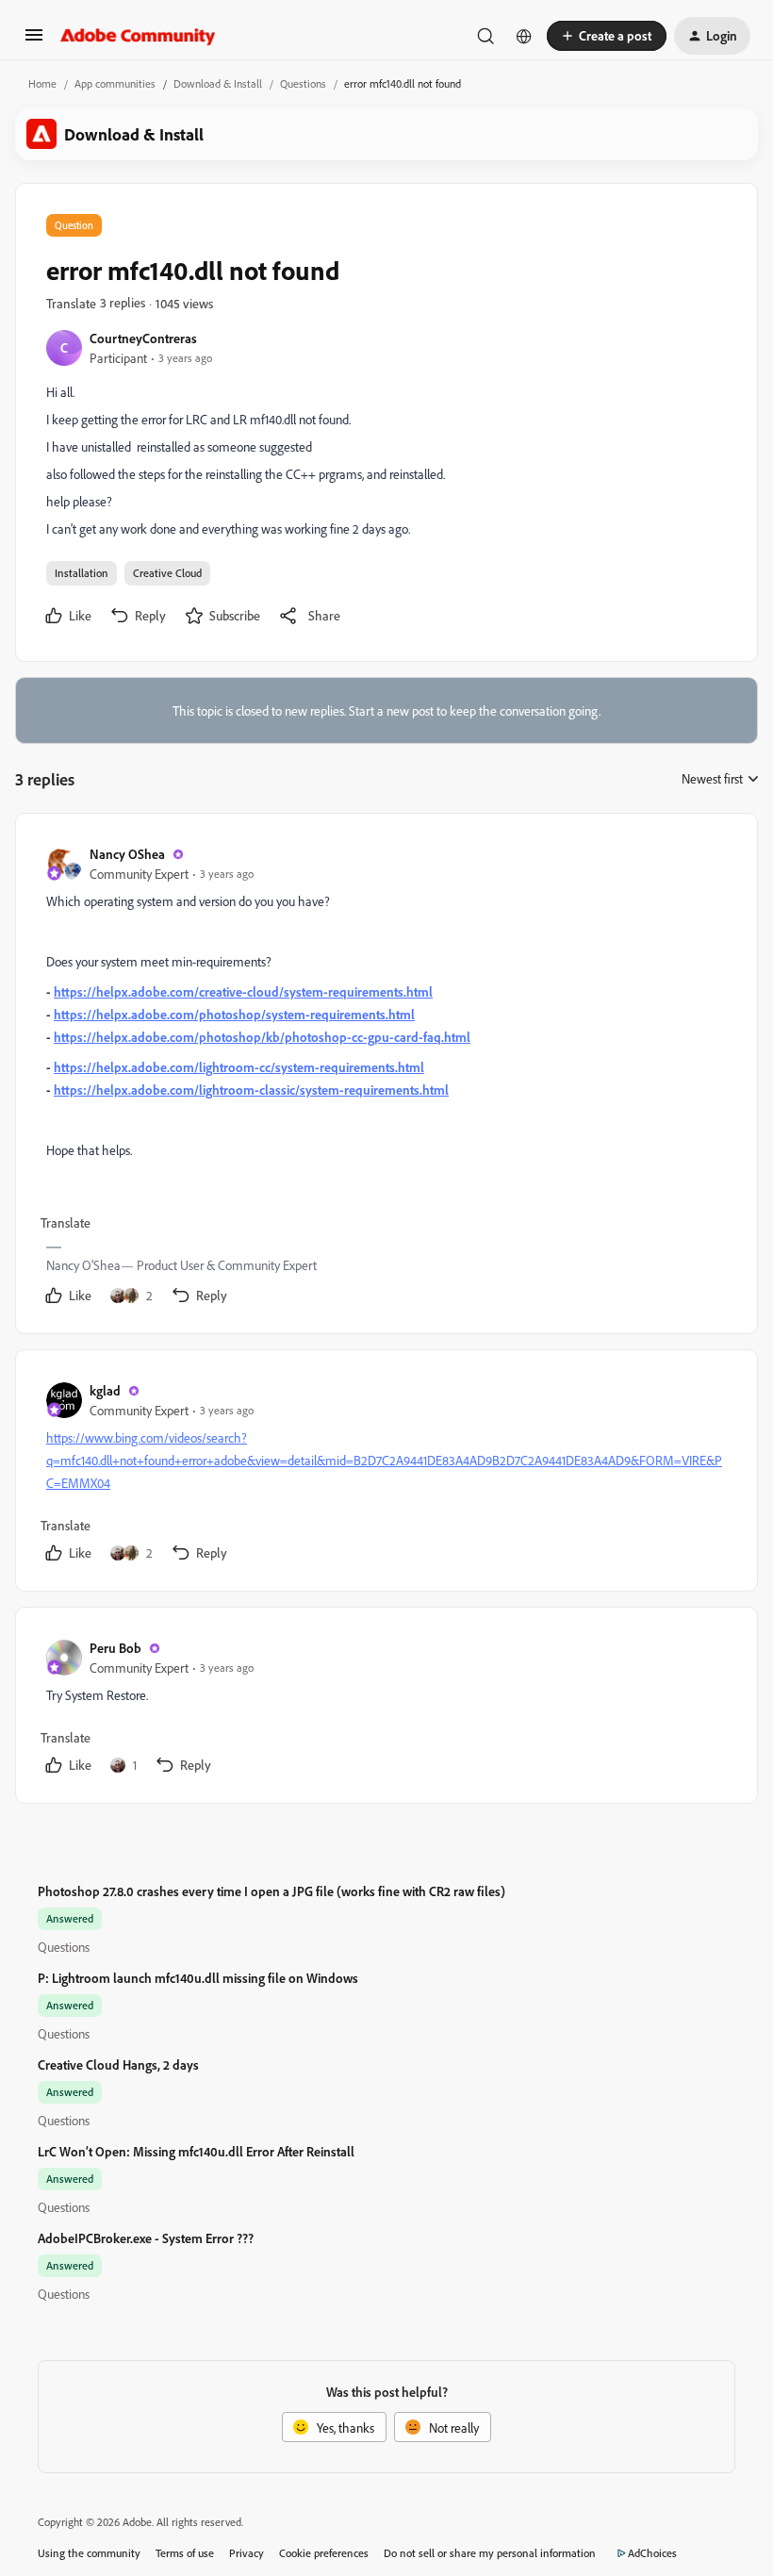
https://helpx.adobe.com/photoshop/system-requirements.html (234, 1014)
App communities (115, 83)
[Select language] (524, 36)
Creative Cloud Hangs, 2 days (118, 2064)
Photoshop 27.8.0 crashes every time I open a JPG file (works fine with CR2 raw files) (271, 1891)
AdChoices (652, 2553)
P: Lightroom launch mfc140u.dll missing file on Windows (198, 1978)
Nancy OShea (127, 854)
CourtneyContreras (143, 338)
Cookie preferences (324, 2553)
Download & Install (218, 83)
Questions (303, 83)
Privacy (247, 2553)
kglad (105, 1390)
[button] (34, 41)
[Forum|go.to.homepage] (138, 36)
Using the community (89, 2553)
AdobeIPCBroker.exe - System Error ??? (146, 2238)
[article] (386, 1077)
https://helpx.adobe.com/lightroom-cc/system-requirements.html (239, 1067)
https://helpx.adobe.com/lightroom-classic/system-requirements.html (251, 1090)
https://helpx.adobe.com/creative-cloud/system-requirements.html (243, 991)
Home (42, 83)
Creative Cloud (167, 573)
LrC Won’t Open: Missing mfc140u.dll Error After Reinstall (196, 2151)
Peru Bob (115, 1648)
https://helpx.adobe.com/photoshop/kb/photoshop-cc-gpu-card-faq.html (262, 1037)
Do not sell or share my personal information (490, 2553)
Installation (82, 573)
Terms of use (185, 2553)
